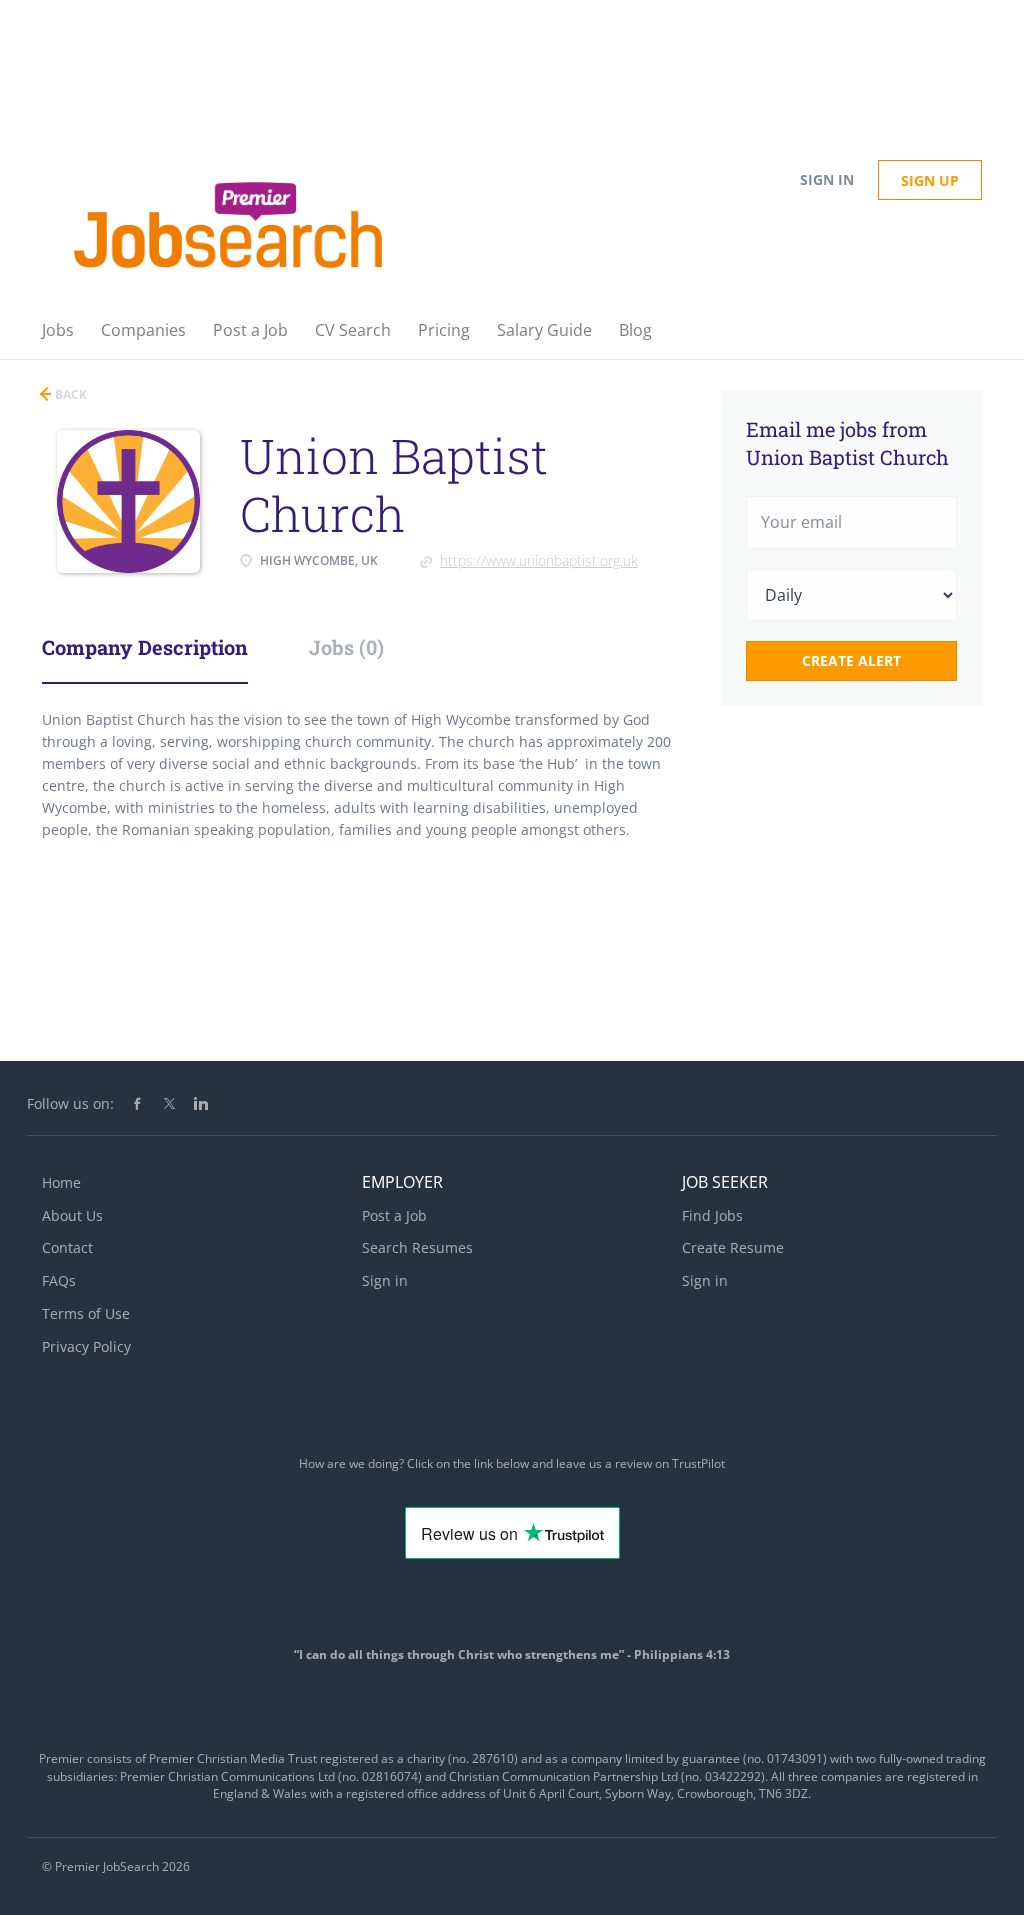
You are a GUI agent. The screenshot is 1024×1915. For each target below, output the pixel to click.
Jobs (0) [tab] (346, 647)
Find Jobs (712, 1215)
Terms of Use (86, 1313)
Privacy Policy (86, 1346)
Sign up (930, 180)
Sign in (827, 179)
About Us (72, 1215)
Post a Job (394, 1215)
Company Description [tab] (145, 647)
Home (61, 1182)
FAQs (59, 1280)
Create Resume (733, 1247)
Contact (67, 1247)
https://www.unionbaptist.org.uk (539, 560)
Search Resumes (417, 1247)
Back (69, 394)
